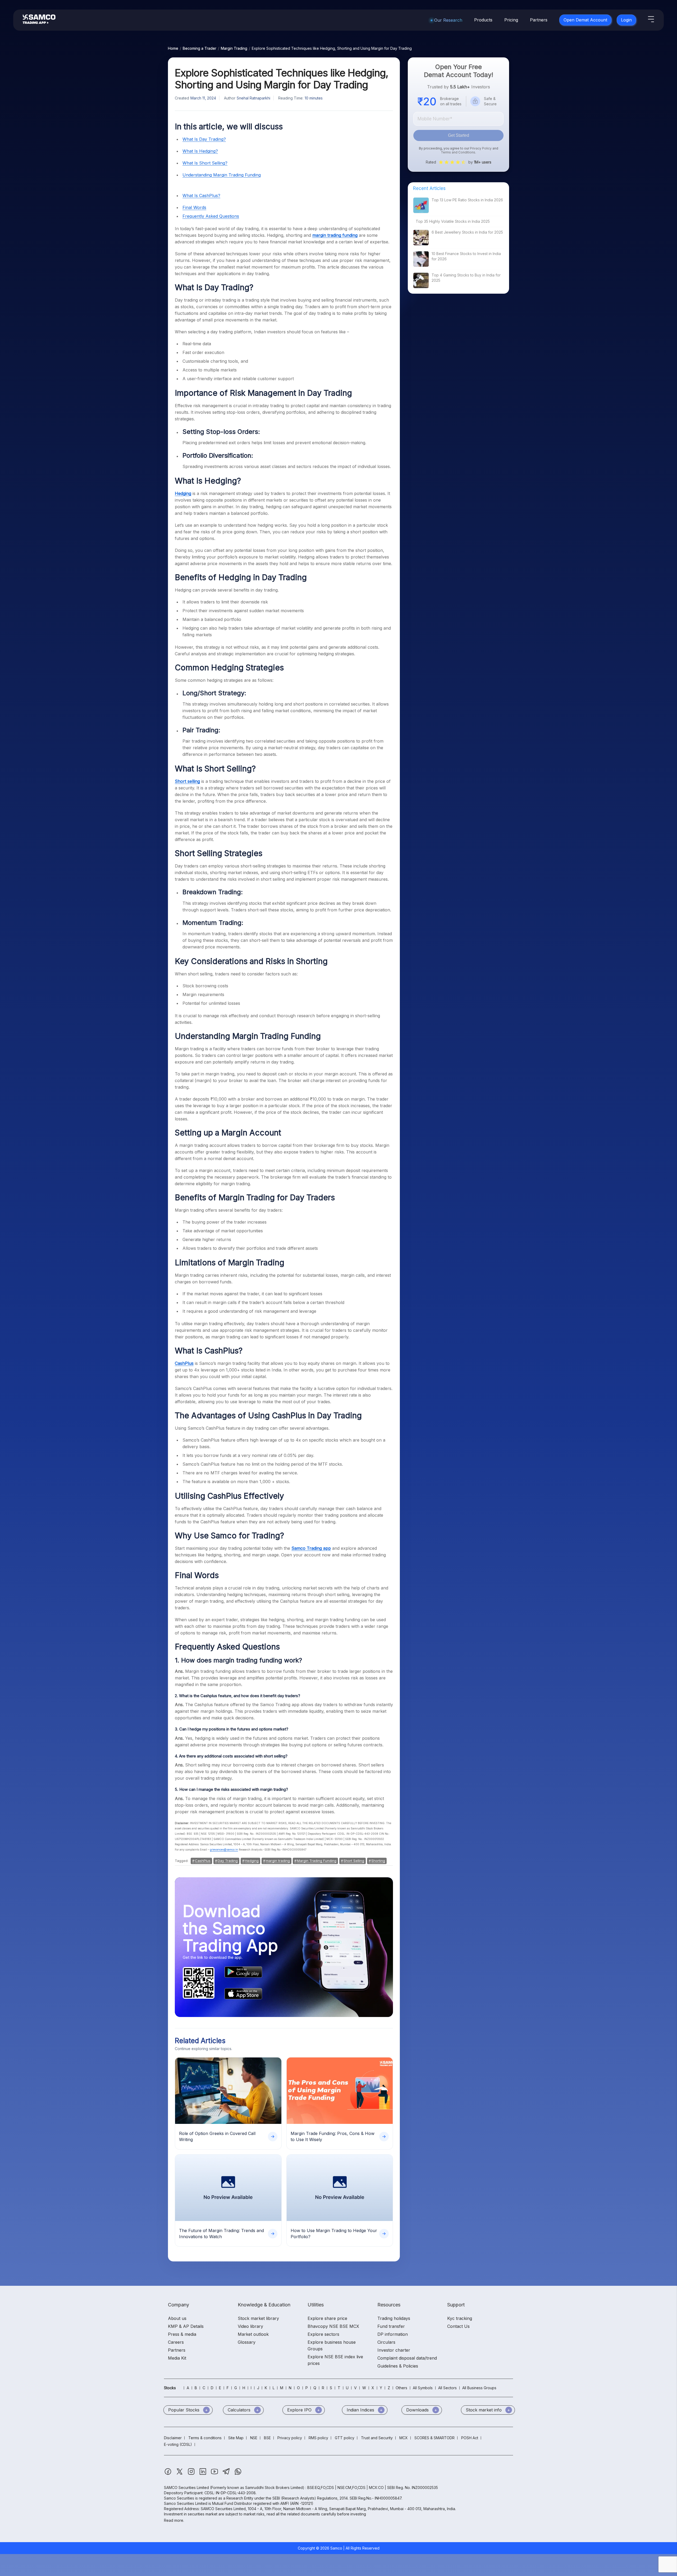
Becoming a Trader (200, 48)
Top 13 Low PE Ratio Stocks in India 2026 (467, 200)
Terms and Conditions (458, 152)
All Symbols (423, 2388)
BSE (267, 2438)
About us (177, 2318)
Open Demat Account (585, 20)
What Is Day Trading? (204, 139)
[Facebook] (168, 2474)
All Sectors (447, 2388)
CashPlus (203, 1861)
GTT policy (345, 2438)
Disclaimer (173, 2438)
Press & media (182, 2334)
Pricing (511, 20)
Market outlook (253, 2334)
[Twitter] (180, 2474)
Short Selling (354, 1861)
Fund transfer (391, 2326)
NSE (254, 2438)
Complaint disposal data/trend (407, 2358)
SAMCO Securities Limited (186, 2488)
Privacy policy (290, 2438)
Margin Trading (234, 48)
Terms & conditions (205, 2438)
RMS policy (318, 2438)
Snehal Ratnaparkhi (253, 98)
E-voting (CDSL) (178, 2444)
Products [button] (483, 20)
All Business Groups (479, 2388)
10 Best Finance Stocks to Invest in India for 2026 (466, 256)
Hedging (252, 1861)
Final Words (194, 207)
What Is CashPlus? (201, 196)
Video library (250, 2326)
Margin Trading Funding (317, 1861)
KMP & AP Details (186, 2326)
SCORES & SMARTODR (434, 2438)
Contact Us (458, 2326)
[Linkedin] (203, 2474)
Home (173, 48)
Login (626, 20)
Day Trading (228, 1861)
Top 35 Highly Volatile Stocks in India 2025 (453, 221)
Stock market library (258, 2318)
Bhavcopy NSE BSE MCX (333, 2326)
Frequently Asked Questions (211, 216)
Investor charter (394, 2350)
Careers (176, 2342)
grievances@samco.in (224, 1850)
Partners (539, 20)
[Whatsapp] (238, 2474)
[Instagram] (192, 2474)
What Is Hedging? (200, 151)
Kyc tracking (460, 2318)
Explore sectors (323, 2334)
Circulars (386, 2342)
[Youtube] (215, 2474)
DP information (393, 2334)
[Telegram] (227, 2474)
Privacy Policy (481, 148)
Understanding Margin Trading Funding (222, 175)
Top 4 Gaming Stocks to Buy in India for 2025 (466, 278)
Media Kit (177, 2358)
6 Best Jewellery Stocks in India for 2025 (467, 232)
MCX (404, 2438)
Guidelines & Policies (398, 2366)
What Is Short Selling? (205, 163)
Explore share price (327, 2318)
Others (401, 2388)
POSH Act (470, 2438)
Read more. (174, 2520)
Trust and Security (377, 2438)
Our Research (448, 20)
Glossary (247, 2342)
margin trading (278, 1861)
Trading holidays (394, 2318)
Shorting (378, 1861)
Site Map (236, 2438)
